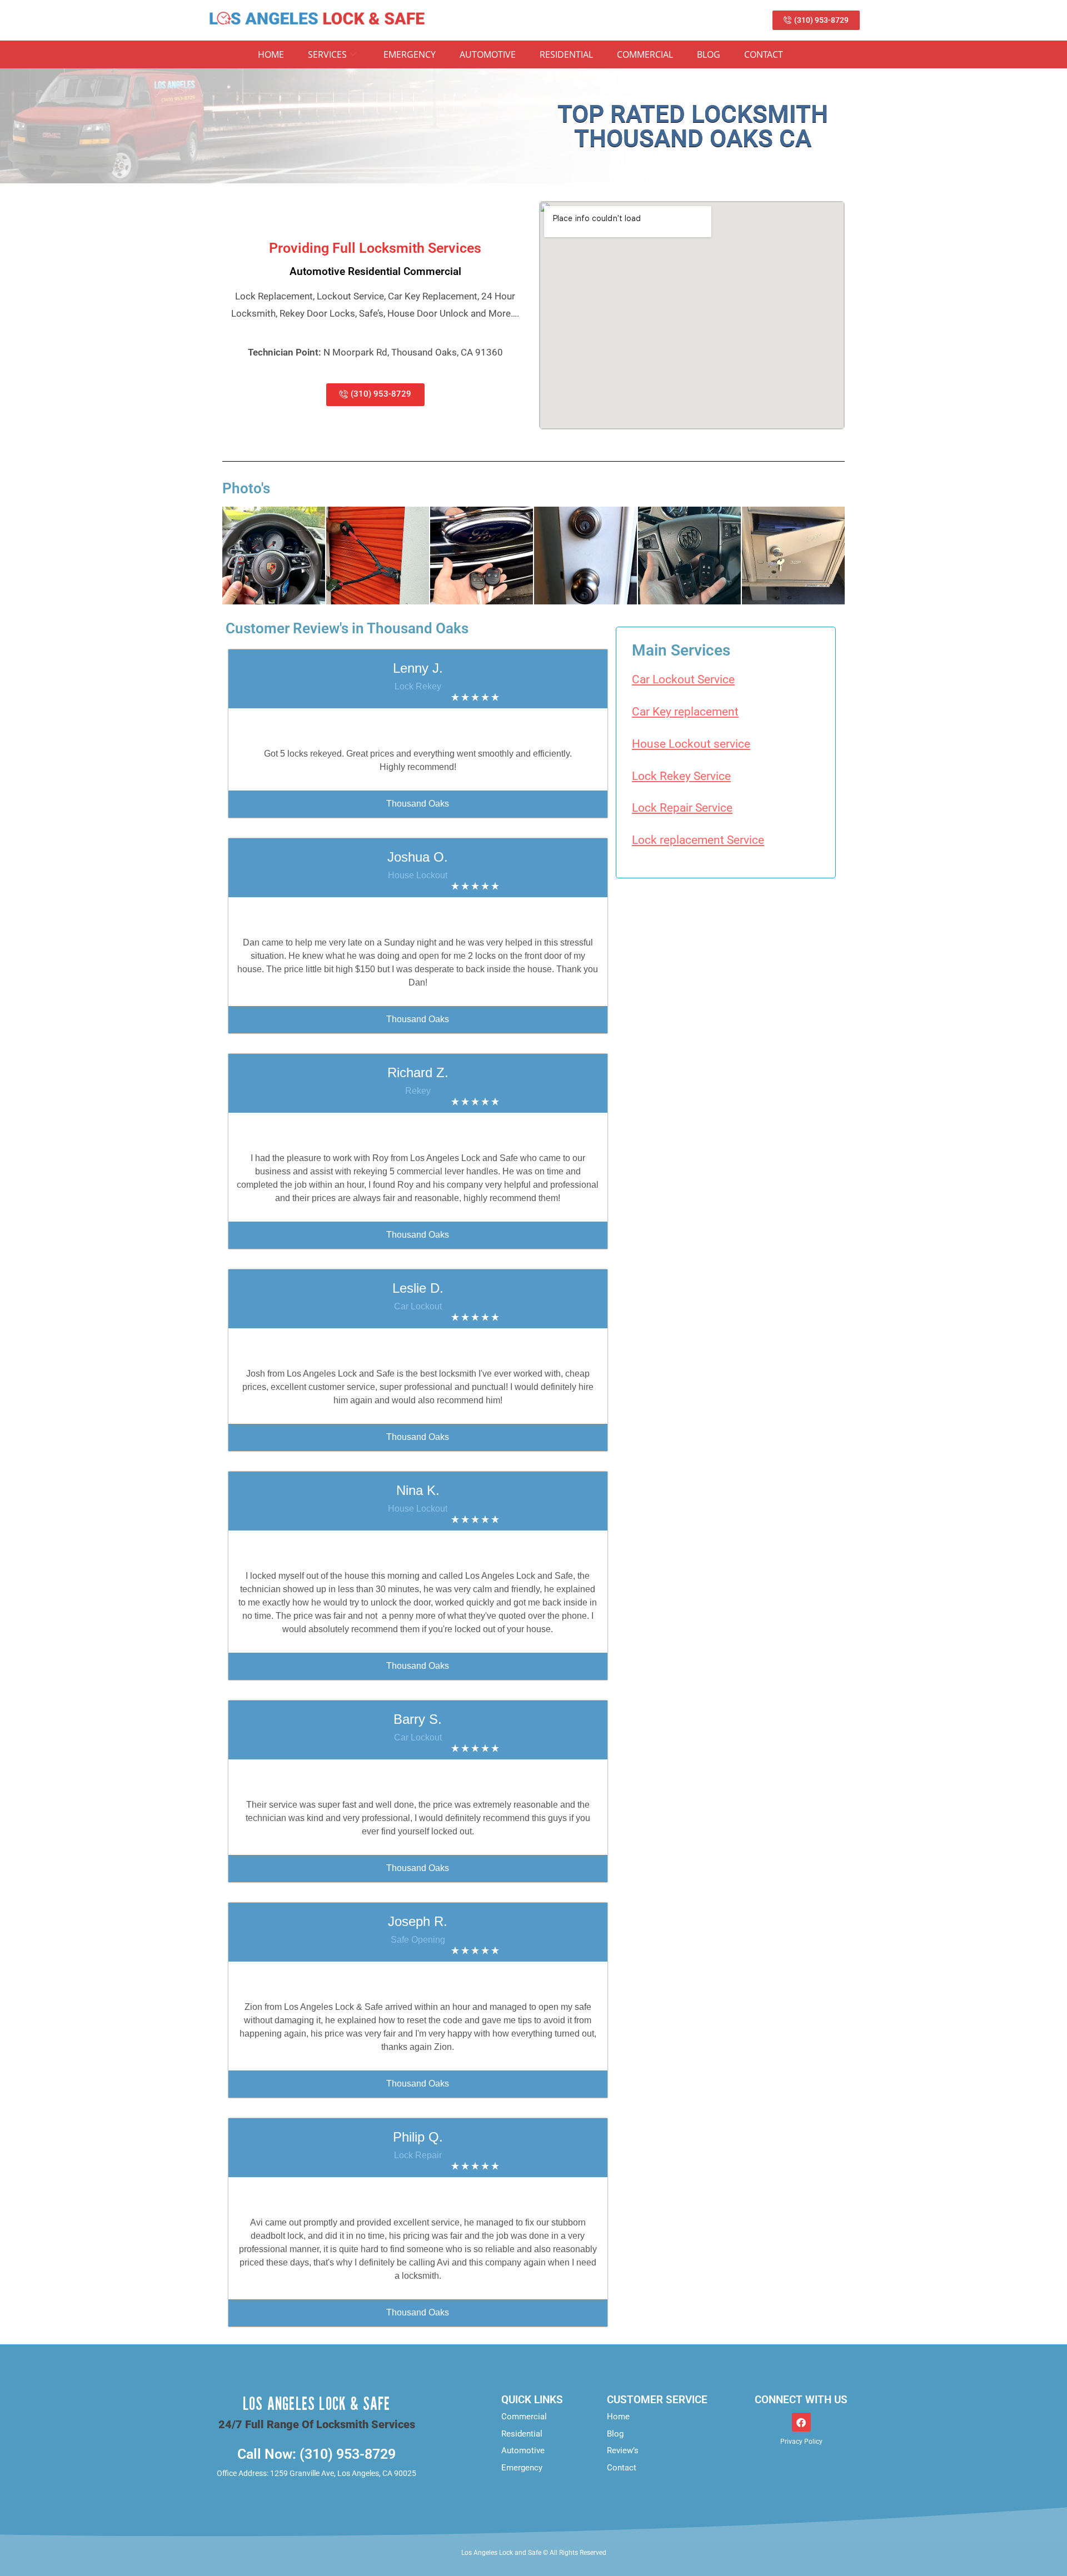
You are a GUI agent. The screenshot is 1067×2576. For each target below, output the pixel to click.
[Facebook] (801, 2422)
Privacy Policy (801, 2442)
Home (271, 54)
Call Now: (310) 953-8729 (316, 2454)
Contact (764, 54)
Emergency (410, 54)
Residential (566, 54)
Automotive (488, 54)
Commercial (645, 54)
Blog (709, 54)
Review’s (623, 2450)
